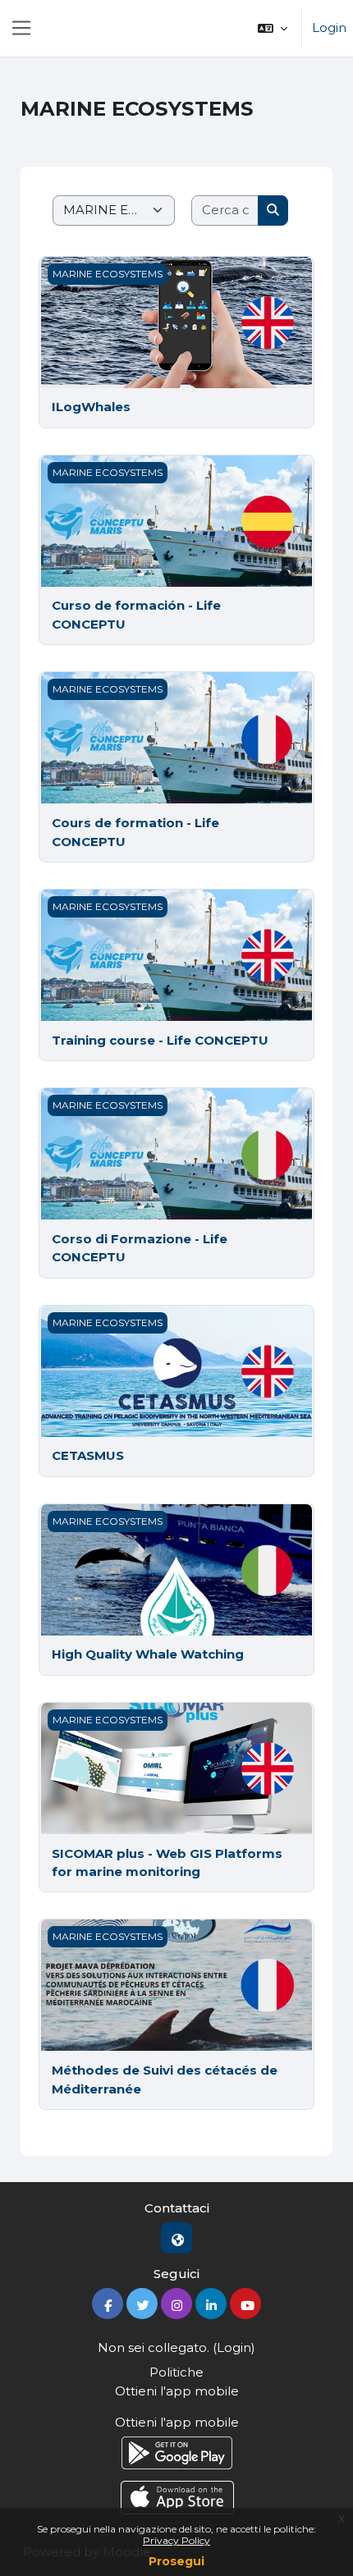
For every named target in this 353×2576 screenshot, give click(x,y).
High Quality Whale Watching (148, 1654)
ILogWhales (91, 407)
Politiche (176, 2372)
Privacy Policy (176, 2540)
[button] (273, 28)
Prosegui (176, 2561)
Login (329, 27)
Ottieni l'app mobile (177, 2391)
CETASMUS (88, 1455)
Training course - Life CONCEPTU (160, 1040)
